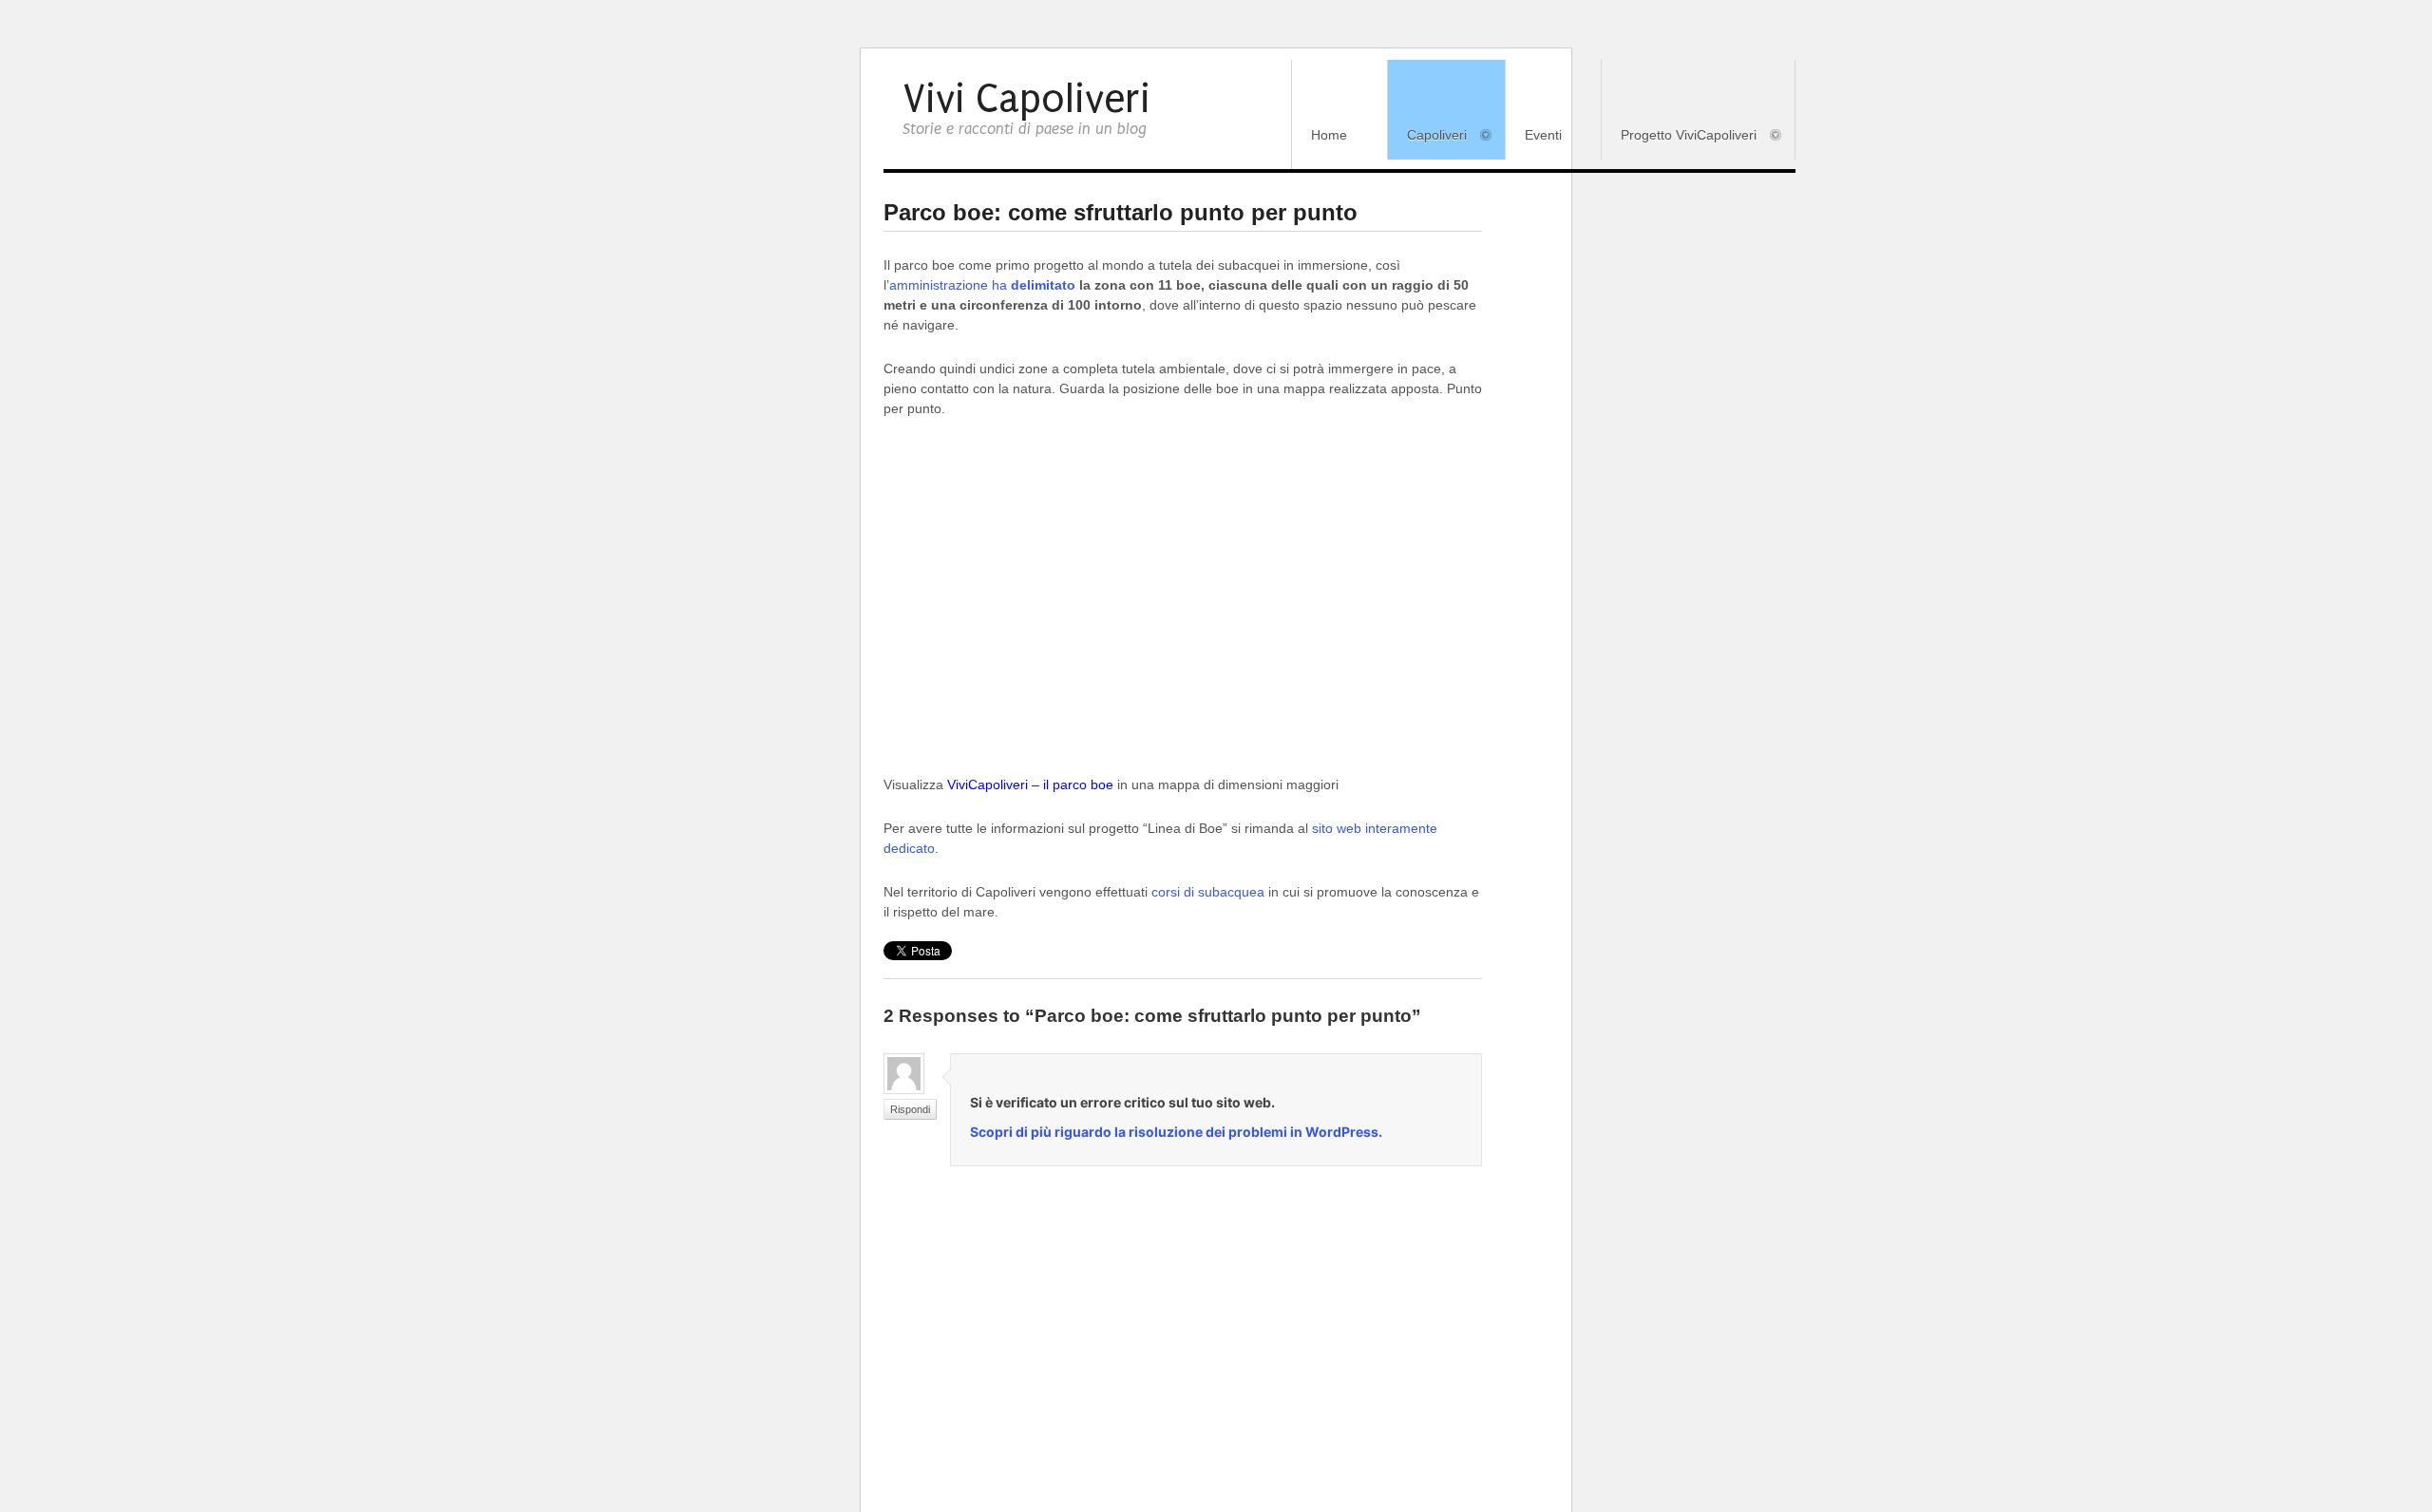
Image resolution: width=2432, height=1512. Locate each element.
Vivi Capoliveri (1026, 99)
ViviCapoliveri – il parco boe (1030, 784)
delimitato (1043, 285)
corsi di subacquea (1208, 892)
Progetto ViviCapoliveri (1679, 136)
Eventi (1543, 135)
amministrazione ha (950, 285)
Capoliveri (1427, 136)
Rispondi (910, 1109)
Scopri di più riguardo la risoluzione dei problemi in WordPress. (1176, 1132)
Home (1329, 135)
